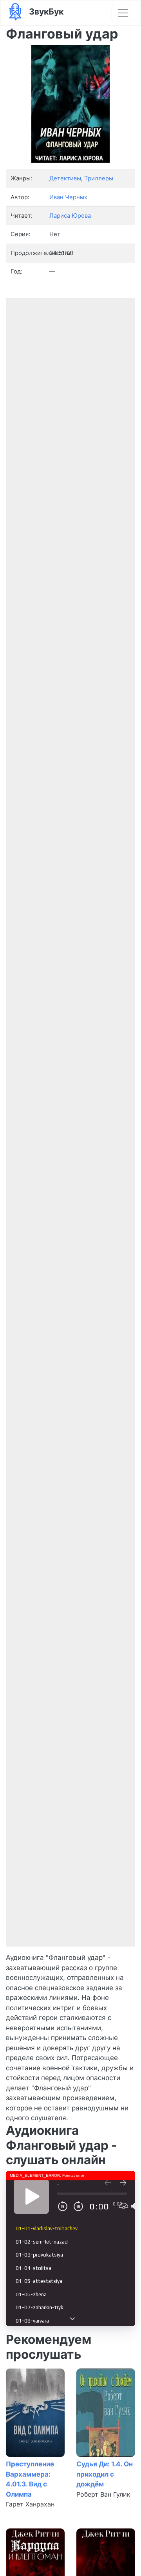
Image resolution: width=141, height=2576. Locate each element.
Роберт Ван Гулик (103, 2494)
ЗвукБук (45, 11)
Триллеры (99, 178)
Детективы (65, 178)
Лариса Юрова (70, 216)
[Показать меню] (123, 13)
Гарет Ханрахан (30, 2504)
